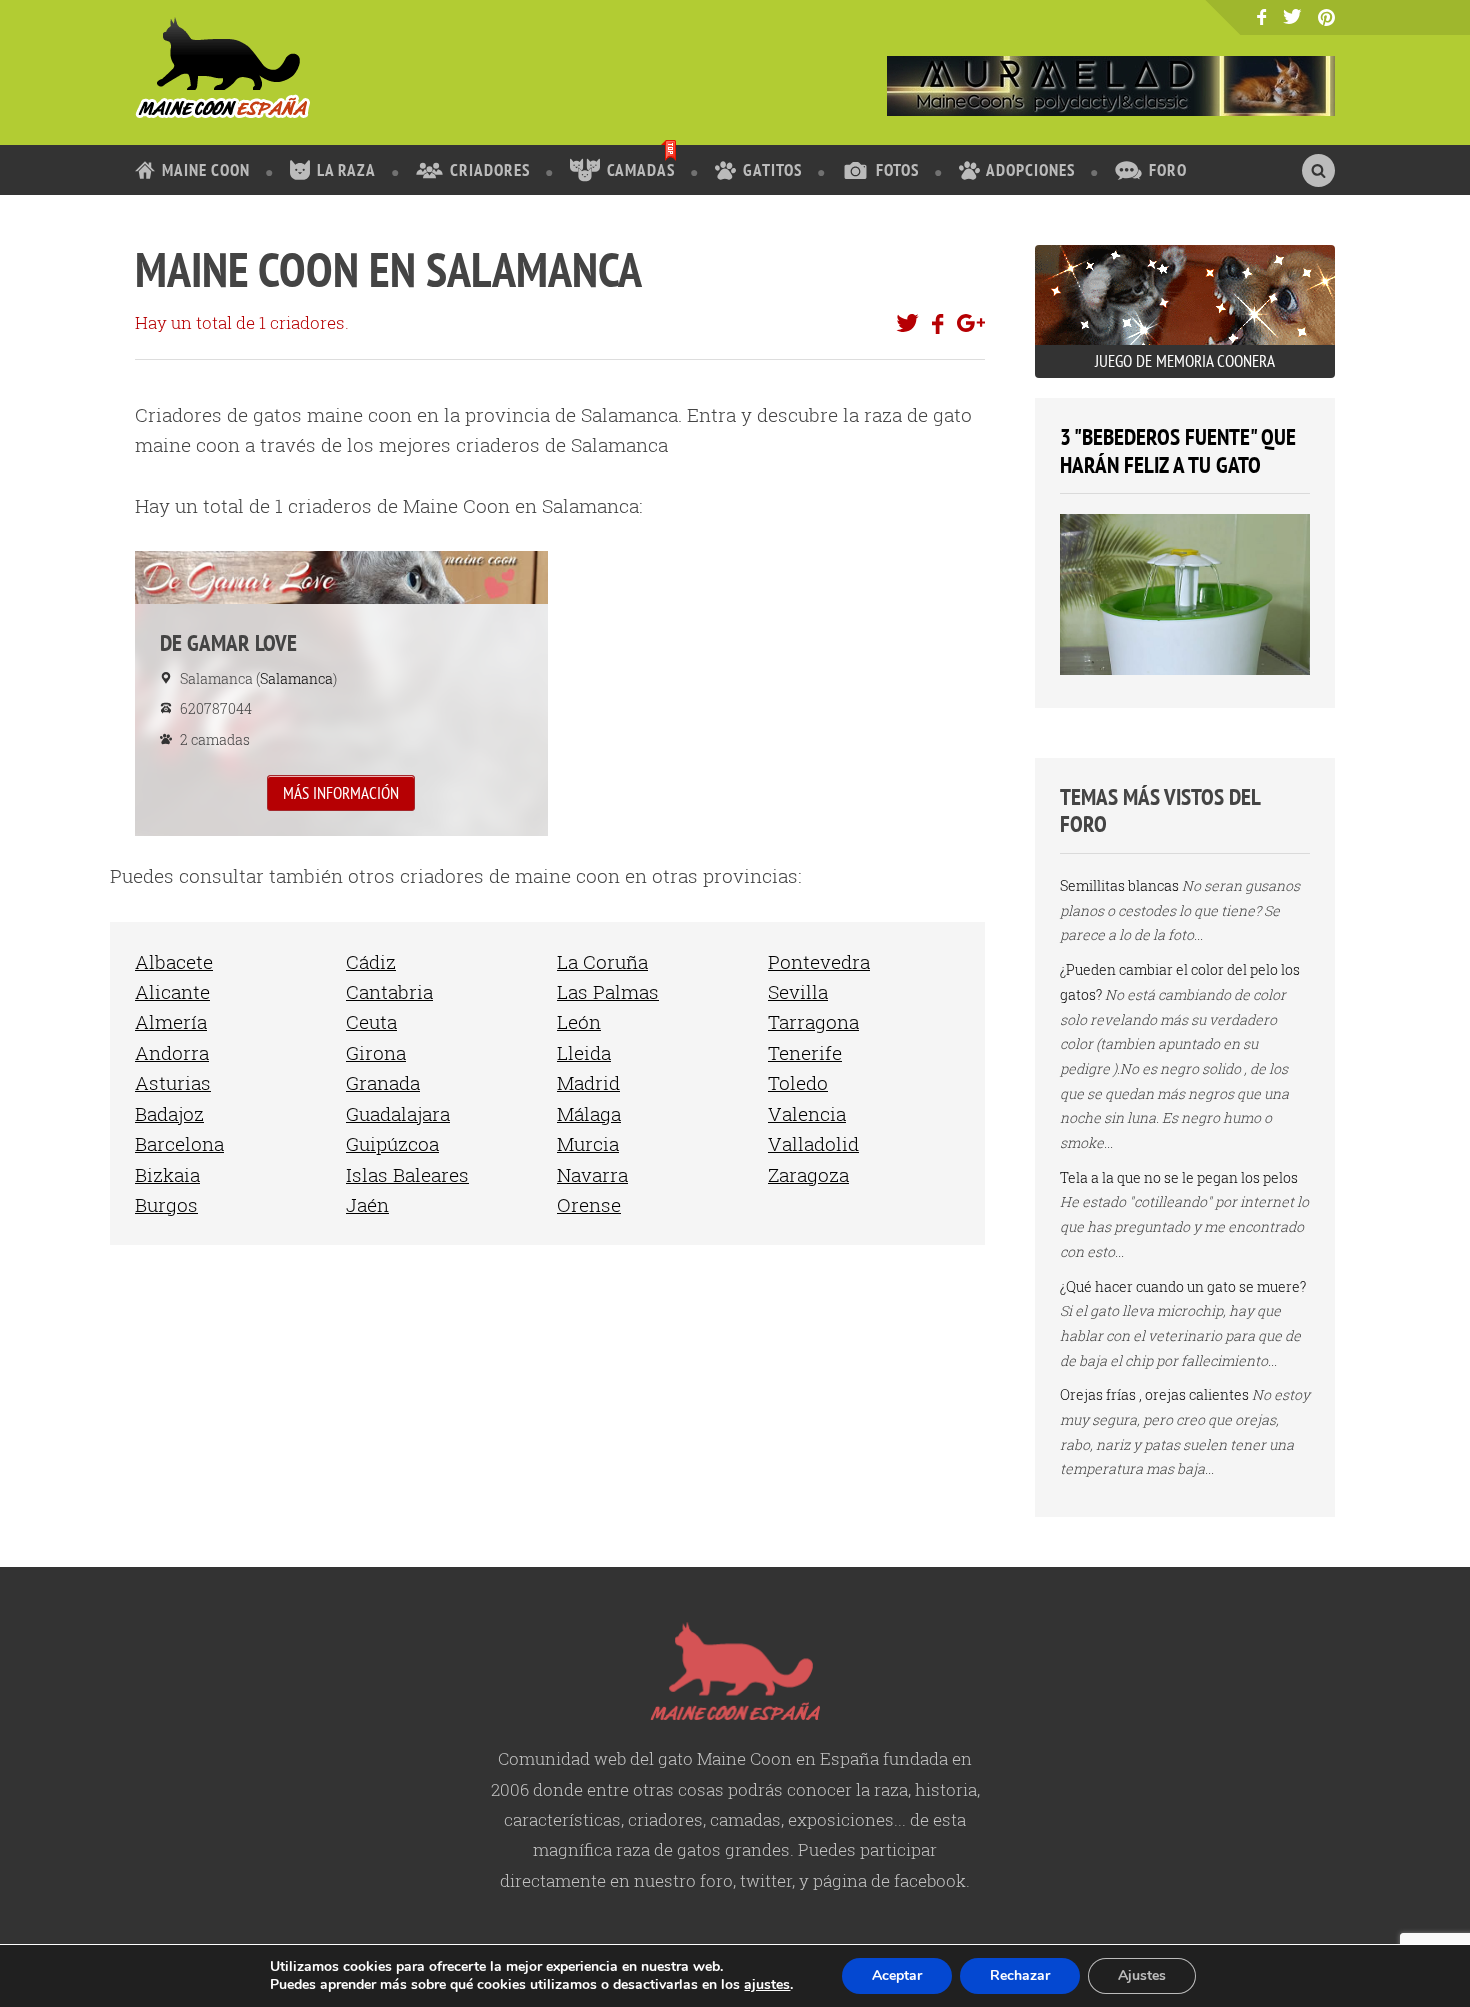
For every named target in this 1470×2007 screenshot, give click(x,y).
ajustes (767, 1985)
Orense (589, 1204)
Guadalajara (398, 1113)
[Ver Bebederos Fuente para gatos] (1185, 669)
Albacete (174, 961)
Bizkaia (167, 1174)
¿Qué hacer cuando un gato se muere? (1183, 1286)
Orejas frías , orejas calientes (1154, 1394)
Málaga (589, 1113)
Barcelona (179, 1143)
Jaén (367, 1204)
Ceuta (371, 1021)
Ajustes (1142, 1975)
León (579, 1021)
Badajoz (169, 1113)
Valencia (807, 1113)
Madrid (588, 1082)
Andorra (172, 1052)
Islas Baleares (407, 1174)
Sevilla (798, 991)
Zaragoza (808, 1174)
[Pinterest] (1326, 18)
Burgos (166, 1204)
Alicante (172, 991)
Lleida (584, 1052)
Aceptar (897, 1975)
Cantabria (389, 991)
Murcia (588, 1143)
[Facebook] (1261, 17)
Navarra (592, 1174)
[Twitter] (1292, 16)
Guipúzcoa (392, 1143)
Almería (171, 1021)
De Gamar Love (341, 693)
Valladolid (813, 1143)
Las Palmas (608, 991)
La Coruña (602, 961)
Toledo (798, 1082)
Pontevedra (819, 961)
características (562, 1819)
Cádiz (371, 961)
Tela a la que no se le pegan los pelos (1179, 1177)
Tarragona (813, 1021)
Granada (383, 1082)
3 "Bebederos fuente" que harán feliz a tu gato (1178, 450)
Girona (376, 1052)
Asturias (173, 1082)
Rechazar (1020, 1975)
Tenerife (805, 1052)
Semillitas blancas (1119, 885)
